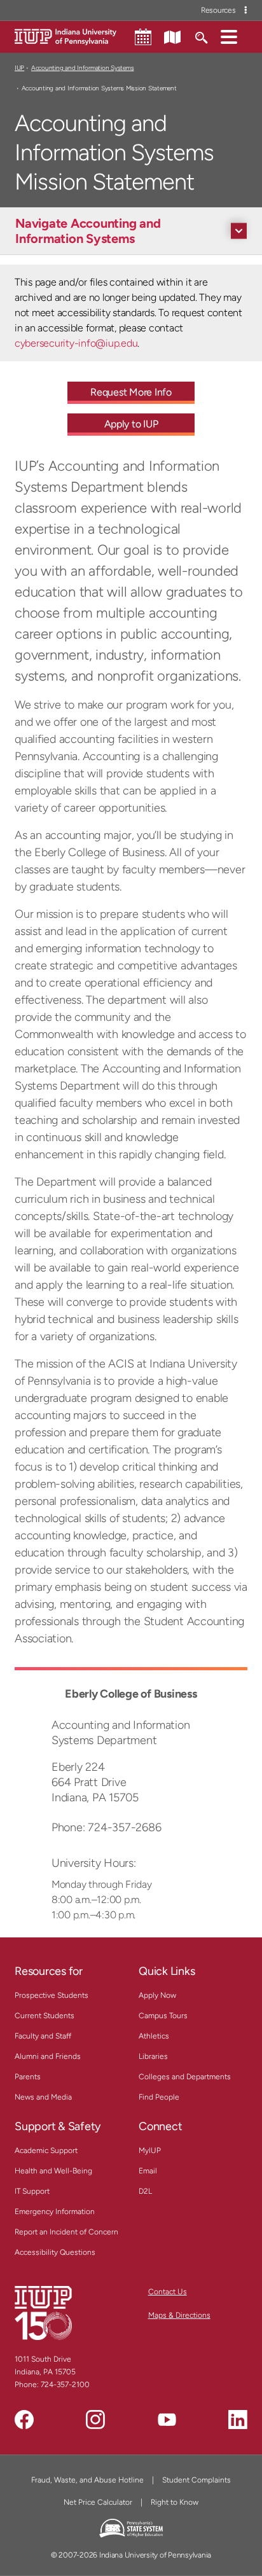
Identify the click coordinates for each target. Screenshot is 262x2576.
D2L (145, 2191)
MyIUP (150, 2150)
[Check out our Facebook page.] (24, 2420)
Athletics (154, 2036)
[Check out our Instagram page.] (95, 2420)
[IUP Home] (65, 36)
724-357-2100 (65, 2385)
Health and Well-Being (53, 2171)
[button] (229, 36)
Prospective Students (52, 1995)
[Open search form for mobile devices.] (201, 36)
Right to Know (175, 2502)
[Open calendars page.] (143, 37)
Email (148, 2171)
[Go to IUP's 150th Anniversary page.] (43, 2313)
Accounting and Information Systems (82, 68)
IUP (19, 68)
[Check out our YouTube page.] (167, 2420)
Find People (159, 2097)
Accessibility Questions (55, 2252)
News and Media (43, 2097)
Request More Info (131, 392)
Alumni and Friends (48, 2056)
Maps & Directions (179, 2315)
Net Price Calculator (98, 2502)
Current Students (45, 2016)
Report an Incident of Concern (66, 2232)
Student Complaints (197, 2480)
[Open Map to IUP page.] (172, 36)
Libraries (153, 2056)
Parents (28, 2077)
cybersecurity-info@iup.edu (76, 343)
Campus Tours (163, 2016)
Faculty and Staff (43, 2036)
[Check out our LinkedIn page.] (238, 2420)
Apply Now (157, 1995)
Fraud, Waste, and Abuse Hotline (87, 2480)
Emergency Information (55, 2212)
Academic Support (46, 2150)
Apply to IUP (131, 424)
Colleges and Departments (185, 2077)
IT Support (32, 2191)
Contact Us (168, 2292)
